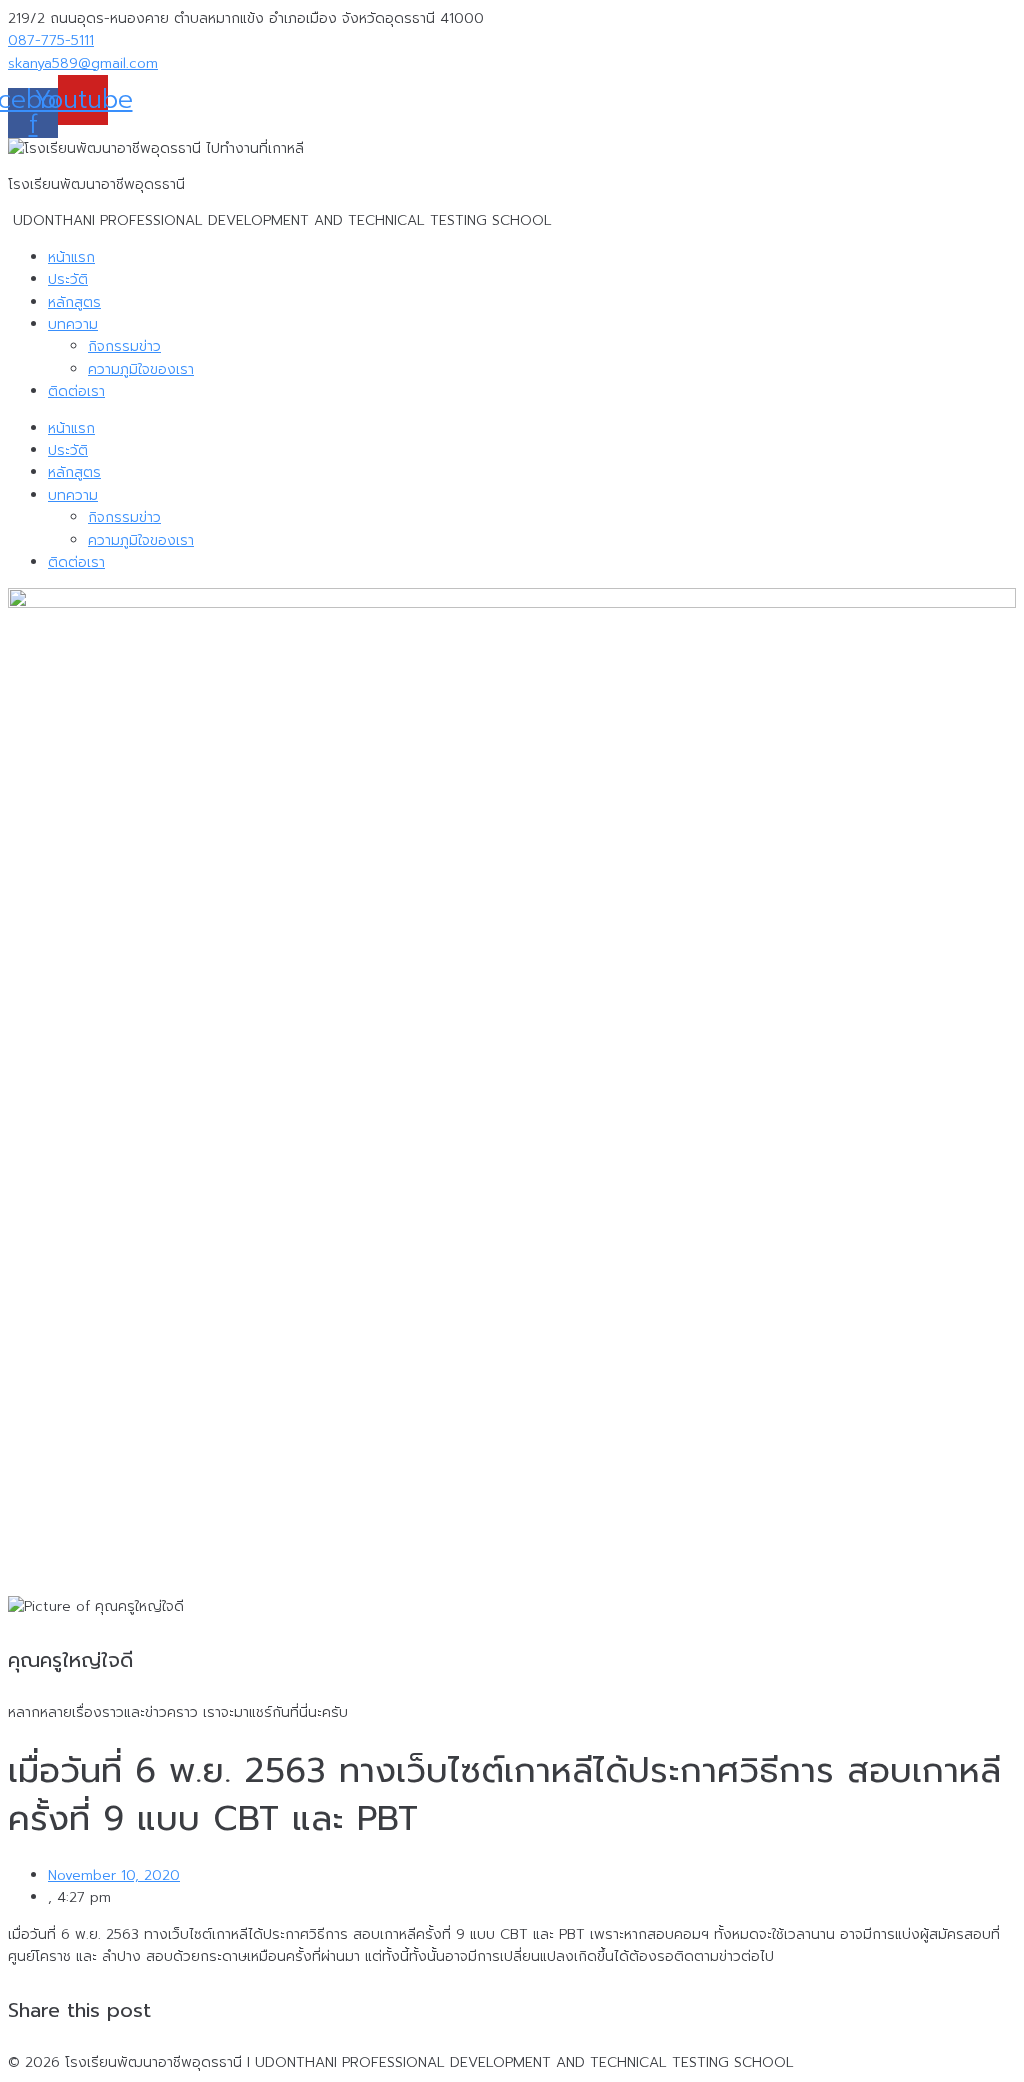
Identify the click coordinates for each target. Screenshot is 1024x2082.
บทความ (73, 324)
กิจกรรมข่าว (124, 346)
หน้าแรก (71, 257)
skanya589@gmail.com (83, 63)
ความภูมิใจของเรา (141, 369)
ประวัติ (68, 279)
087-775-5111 (51, 40)
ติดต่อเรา (76, 391)
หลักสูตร (74, 302)
